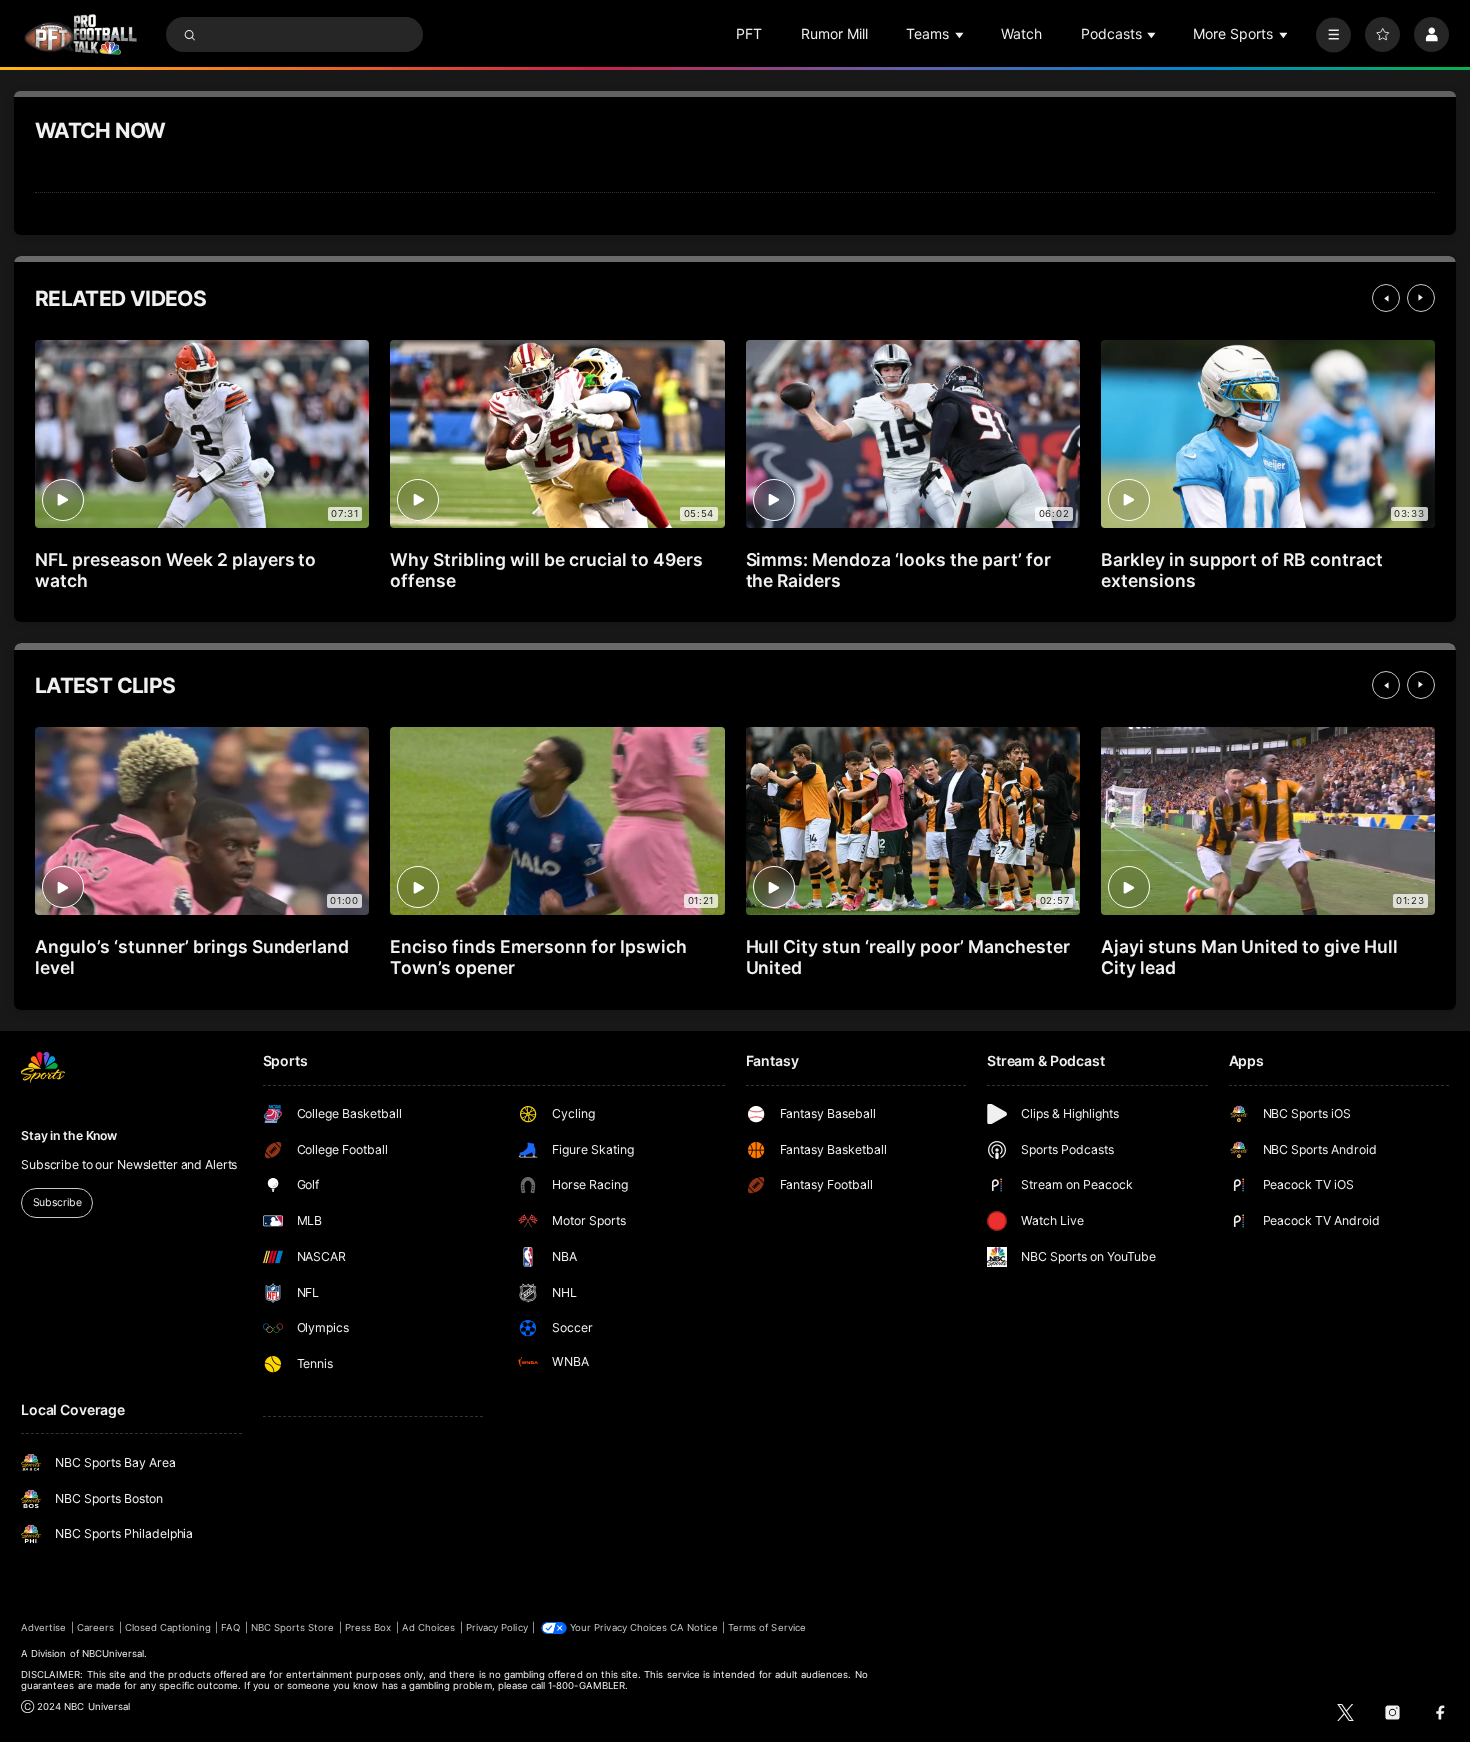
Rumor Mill (834, 33)
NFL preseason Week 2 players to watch (175, 570)
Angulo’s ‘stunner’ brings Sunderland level (192, 957)
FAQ (230, 1627)
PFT (749, 33)
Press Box (368, 1627)
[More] (1333, 34)
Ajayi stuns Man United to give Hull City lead (1249, 957)
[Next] (1421, 298)
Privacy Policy (497, 1627)
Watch (1021, 33)
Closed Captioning (168, 1627)
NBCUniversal (113, 1653)
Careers (95, 1627)
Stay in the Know (69, 1135)
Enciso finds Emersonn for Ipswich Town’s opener (538, 957)
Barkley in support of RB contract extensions (1242, 570)
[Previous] (1386, 298)
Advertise (43, 1627)
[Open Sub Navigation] (961, 34)
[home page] (80, 34)
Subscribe (57, 1202)
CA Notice (693, 1627)
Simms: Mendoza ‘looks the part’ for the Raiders (898, 570)
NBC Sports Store (293, 1627)
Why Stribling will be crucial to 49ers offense (546, 570)
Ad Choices (428, 1627)
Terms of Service (767, 1627)
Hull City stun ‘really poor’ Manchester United (908, 957)
